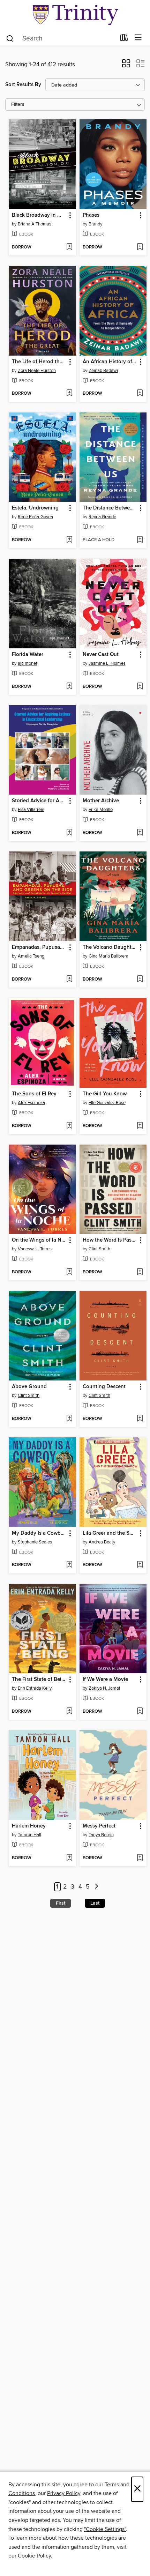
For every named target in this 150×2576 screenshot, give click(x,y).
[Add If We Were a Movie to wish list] (140, 1712)
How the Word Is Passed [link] (110, 1240)
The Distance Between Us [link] (110, 508)
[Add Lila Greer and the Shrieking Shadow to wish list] (140, 1565)
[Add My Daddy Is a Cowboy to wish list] (69, 1565)
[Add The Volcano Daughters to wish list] (140, 980)
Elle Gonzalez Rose (107, 1103)
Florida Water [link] (28, 655)
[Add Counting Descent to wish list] (140, 1419)
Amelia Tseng (31, 956)
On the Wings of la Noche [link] (39, 1240)
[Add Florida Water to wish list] (69, 687)
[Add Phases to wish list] (140, 247)
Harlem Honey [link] (29, 1826)
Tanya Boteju (101, 1835)
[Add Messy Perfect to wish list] (140, 1858)
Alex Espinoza (31, 1103)
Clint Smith (99, 1249)
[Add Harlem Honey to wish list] (69, 1858)
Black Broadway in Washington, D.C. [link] (39, 215)
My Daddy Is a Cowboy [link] (39, 1533)
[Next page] (96, 1887)
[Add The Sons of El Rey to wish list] (69, 1126)
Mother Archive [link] (101, 801)
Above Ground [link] (29, 1387)
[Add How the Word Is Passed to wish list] (140, 1272)
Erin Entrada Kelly (35, 1688)
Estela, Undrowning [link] (35, 508)
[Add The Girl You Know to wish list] (140, 1126)
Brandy (95, 224)
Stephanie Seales (35, 1542)
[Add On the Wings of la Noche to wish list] (69, 1272)
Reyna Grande (102, 517)
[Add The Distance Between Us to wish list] (140, 540)
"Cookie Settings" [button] (105, 2529)
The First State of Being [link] (39, 1680)
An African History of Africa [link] (110, 362)
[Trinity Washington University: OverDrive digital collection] (75, 15)
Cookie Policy (34, 2556)
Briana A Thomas (35, 224)
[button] (126, 66)
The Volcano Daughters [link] (110, 947)
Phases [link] (91, 215)
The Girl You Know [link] (105, 1094)
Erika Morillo (101, 810)
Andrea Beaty (102, 1542)
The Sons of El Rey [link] (34, 1094)
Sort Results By (23, 85)
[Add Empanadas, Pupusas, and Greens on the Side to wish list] (69, 980)
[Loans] (124, 39)
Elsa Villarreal (31, 810)
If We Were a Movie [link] (105, 1680)
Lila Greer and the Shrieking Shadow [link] (110, 1533)
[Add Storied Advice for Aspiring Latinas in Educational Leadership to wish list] (69, 833)
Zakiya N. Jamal (104, 1688)
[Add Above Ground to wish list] (69, 1419)
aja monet (28, 663)
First (61, 1903)
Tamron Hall (29, 1835)
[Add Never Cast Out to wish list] (140, 687)
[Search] (10, 38)
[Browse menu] (138, 38)
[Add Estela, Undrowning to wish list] (69, 540)
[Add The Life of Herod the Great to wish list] (69, 394)
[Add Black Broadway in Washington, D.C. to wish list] (69, 247)
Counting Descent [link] (104, 1387)
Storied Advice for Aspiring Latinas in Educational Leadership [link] (39, 801)
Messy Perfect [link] (99, 1826)
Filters (18, 105)
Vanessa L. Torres (35, 1249)
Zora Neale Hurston (37, 371)
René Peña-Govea (35, 517)
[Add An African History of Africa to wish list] (140, 394)
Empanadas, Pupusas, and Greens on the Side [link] (39, 947)
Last (95, 1903)
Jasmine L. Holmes (107, 663)
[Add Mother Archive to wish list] (140, 833)
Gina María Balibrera (108, 956)
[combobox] (61, 38)
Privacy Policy (64, 2493)
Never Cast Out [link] (101, 655)
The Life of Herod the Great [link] (39, 362)
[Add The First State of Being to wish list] (69, 1712)
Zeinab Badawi (103, 371)
